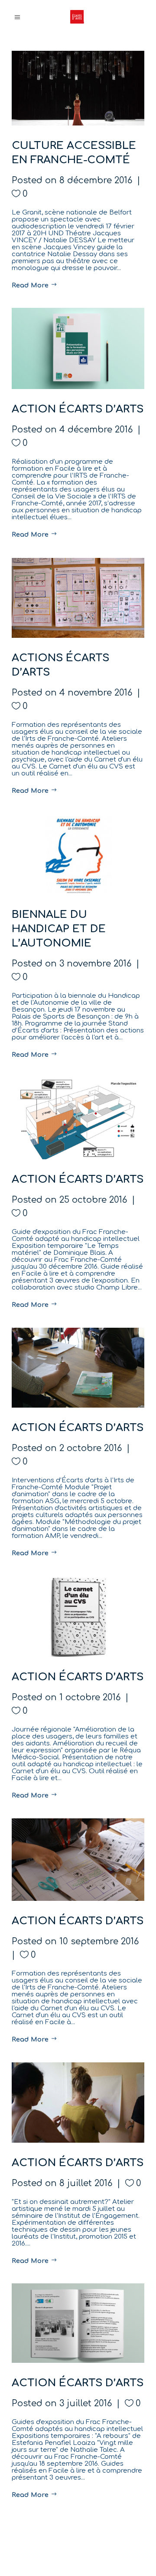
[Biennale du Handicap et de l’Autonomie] (78, 854)
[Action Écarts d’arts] (78, 348)
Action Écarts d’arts (78, 409)
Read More (31, 285)
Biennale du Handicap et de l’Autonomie (59, 929)
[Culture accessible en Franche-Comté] (78, 88)
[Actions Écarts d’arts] (78, 598)
